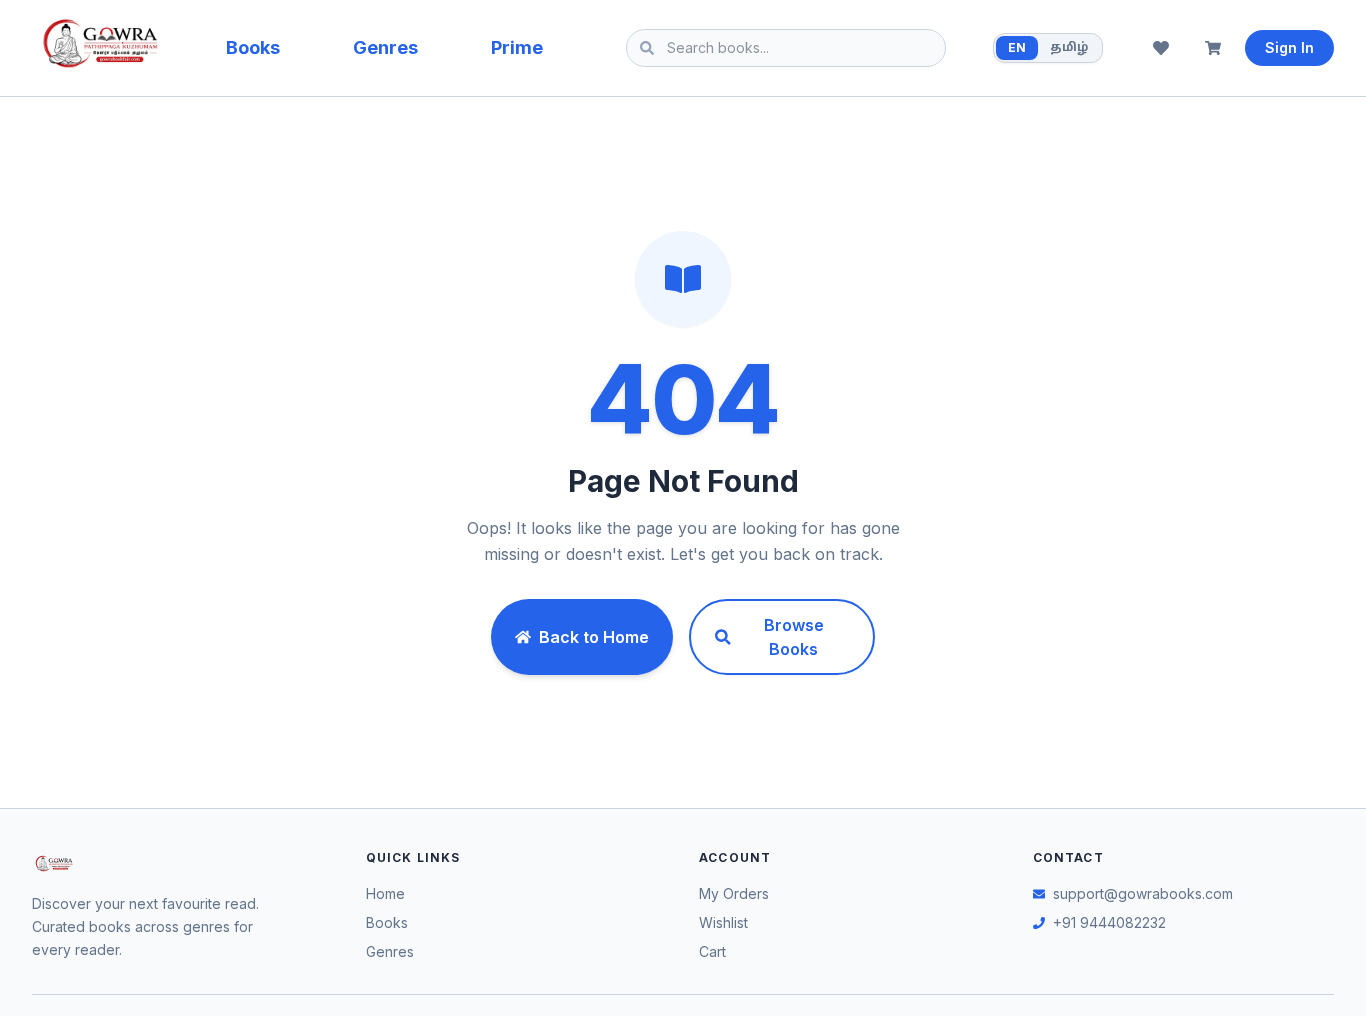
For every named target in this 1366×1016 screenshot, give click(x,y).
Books (253, 47)
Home (385, 893)
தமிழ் (1069, 48)
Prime (517, 47)
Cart (712, 951)
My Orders (734, 893)
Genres (385, 47)
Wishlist (723, 922)
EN (1017, 47)
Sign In (1289, 47)
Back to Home (594, 637)
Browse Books (794, 637)
